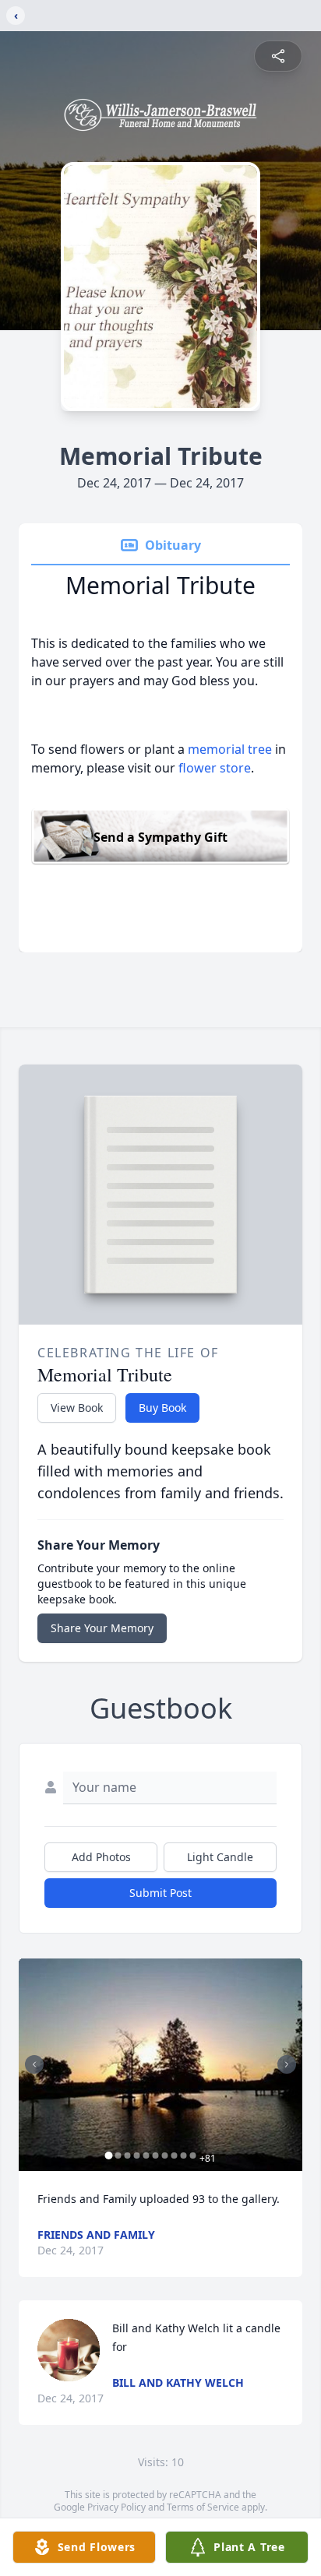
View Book (77, 1408)
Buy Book (162, 1408)
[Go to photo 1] (109, 2155)
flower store (215, 768)
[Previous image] (34, 2064)
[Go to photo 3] (128, 2155)
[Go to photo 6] (156, 2155)
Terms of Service (203, 2507)
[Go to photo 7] (165, 2155)
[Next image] (287, 2064)
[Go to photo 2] (118, 2155)
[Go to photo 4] (137, 2155)
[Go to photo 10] (193, 2155)
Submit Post (160, 1893)
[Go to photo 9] (184, 2155)
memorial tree (230, 749)
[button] (160, 2065)
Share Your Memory (102, 1628)
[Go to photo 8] (175, 2155)
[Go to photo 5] (146, 2155)
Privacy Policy (116, 2507)
